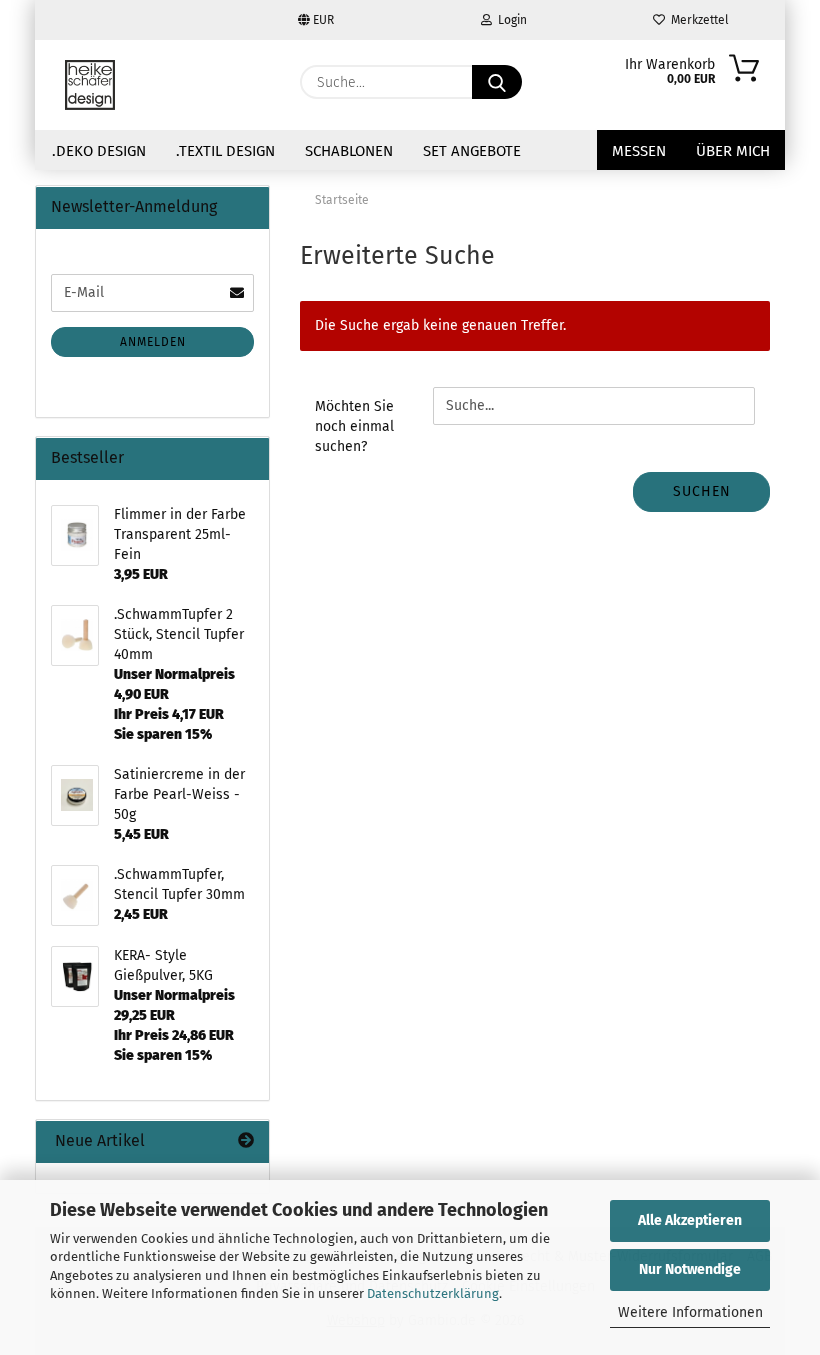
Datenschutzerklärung (433, 1293)
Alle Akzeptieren (690, 1220)
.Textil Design (225, 151)
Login (509, 20)
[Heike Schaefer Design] (90, 85)
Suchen (702, 491)
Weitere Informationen (690, 1312)
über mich (733, 151)
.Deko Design (99, 151)
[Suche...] (497, 82)
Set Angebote (472, 151)
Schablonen (349, 151)
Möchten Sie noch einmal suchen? (354, 426)
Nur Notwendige (690, 1269)
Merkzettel (697, 20)
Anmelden (153, 342)
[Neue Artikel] (246, 1141)
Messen (639, 151)
